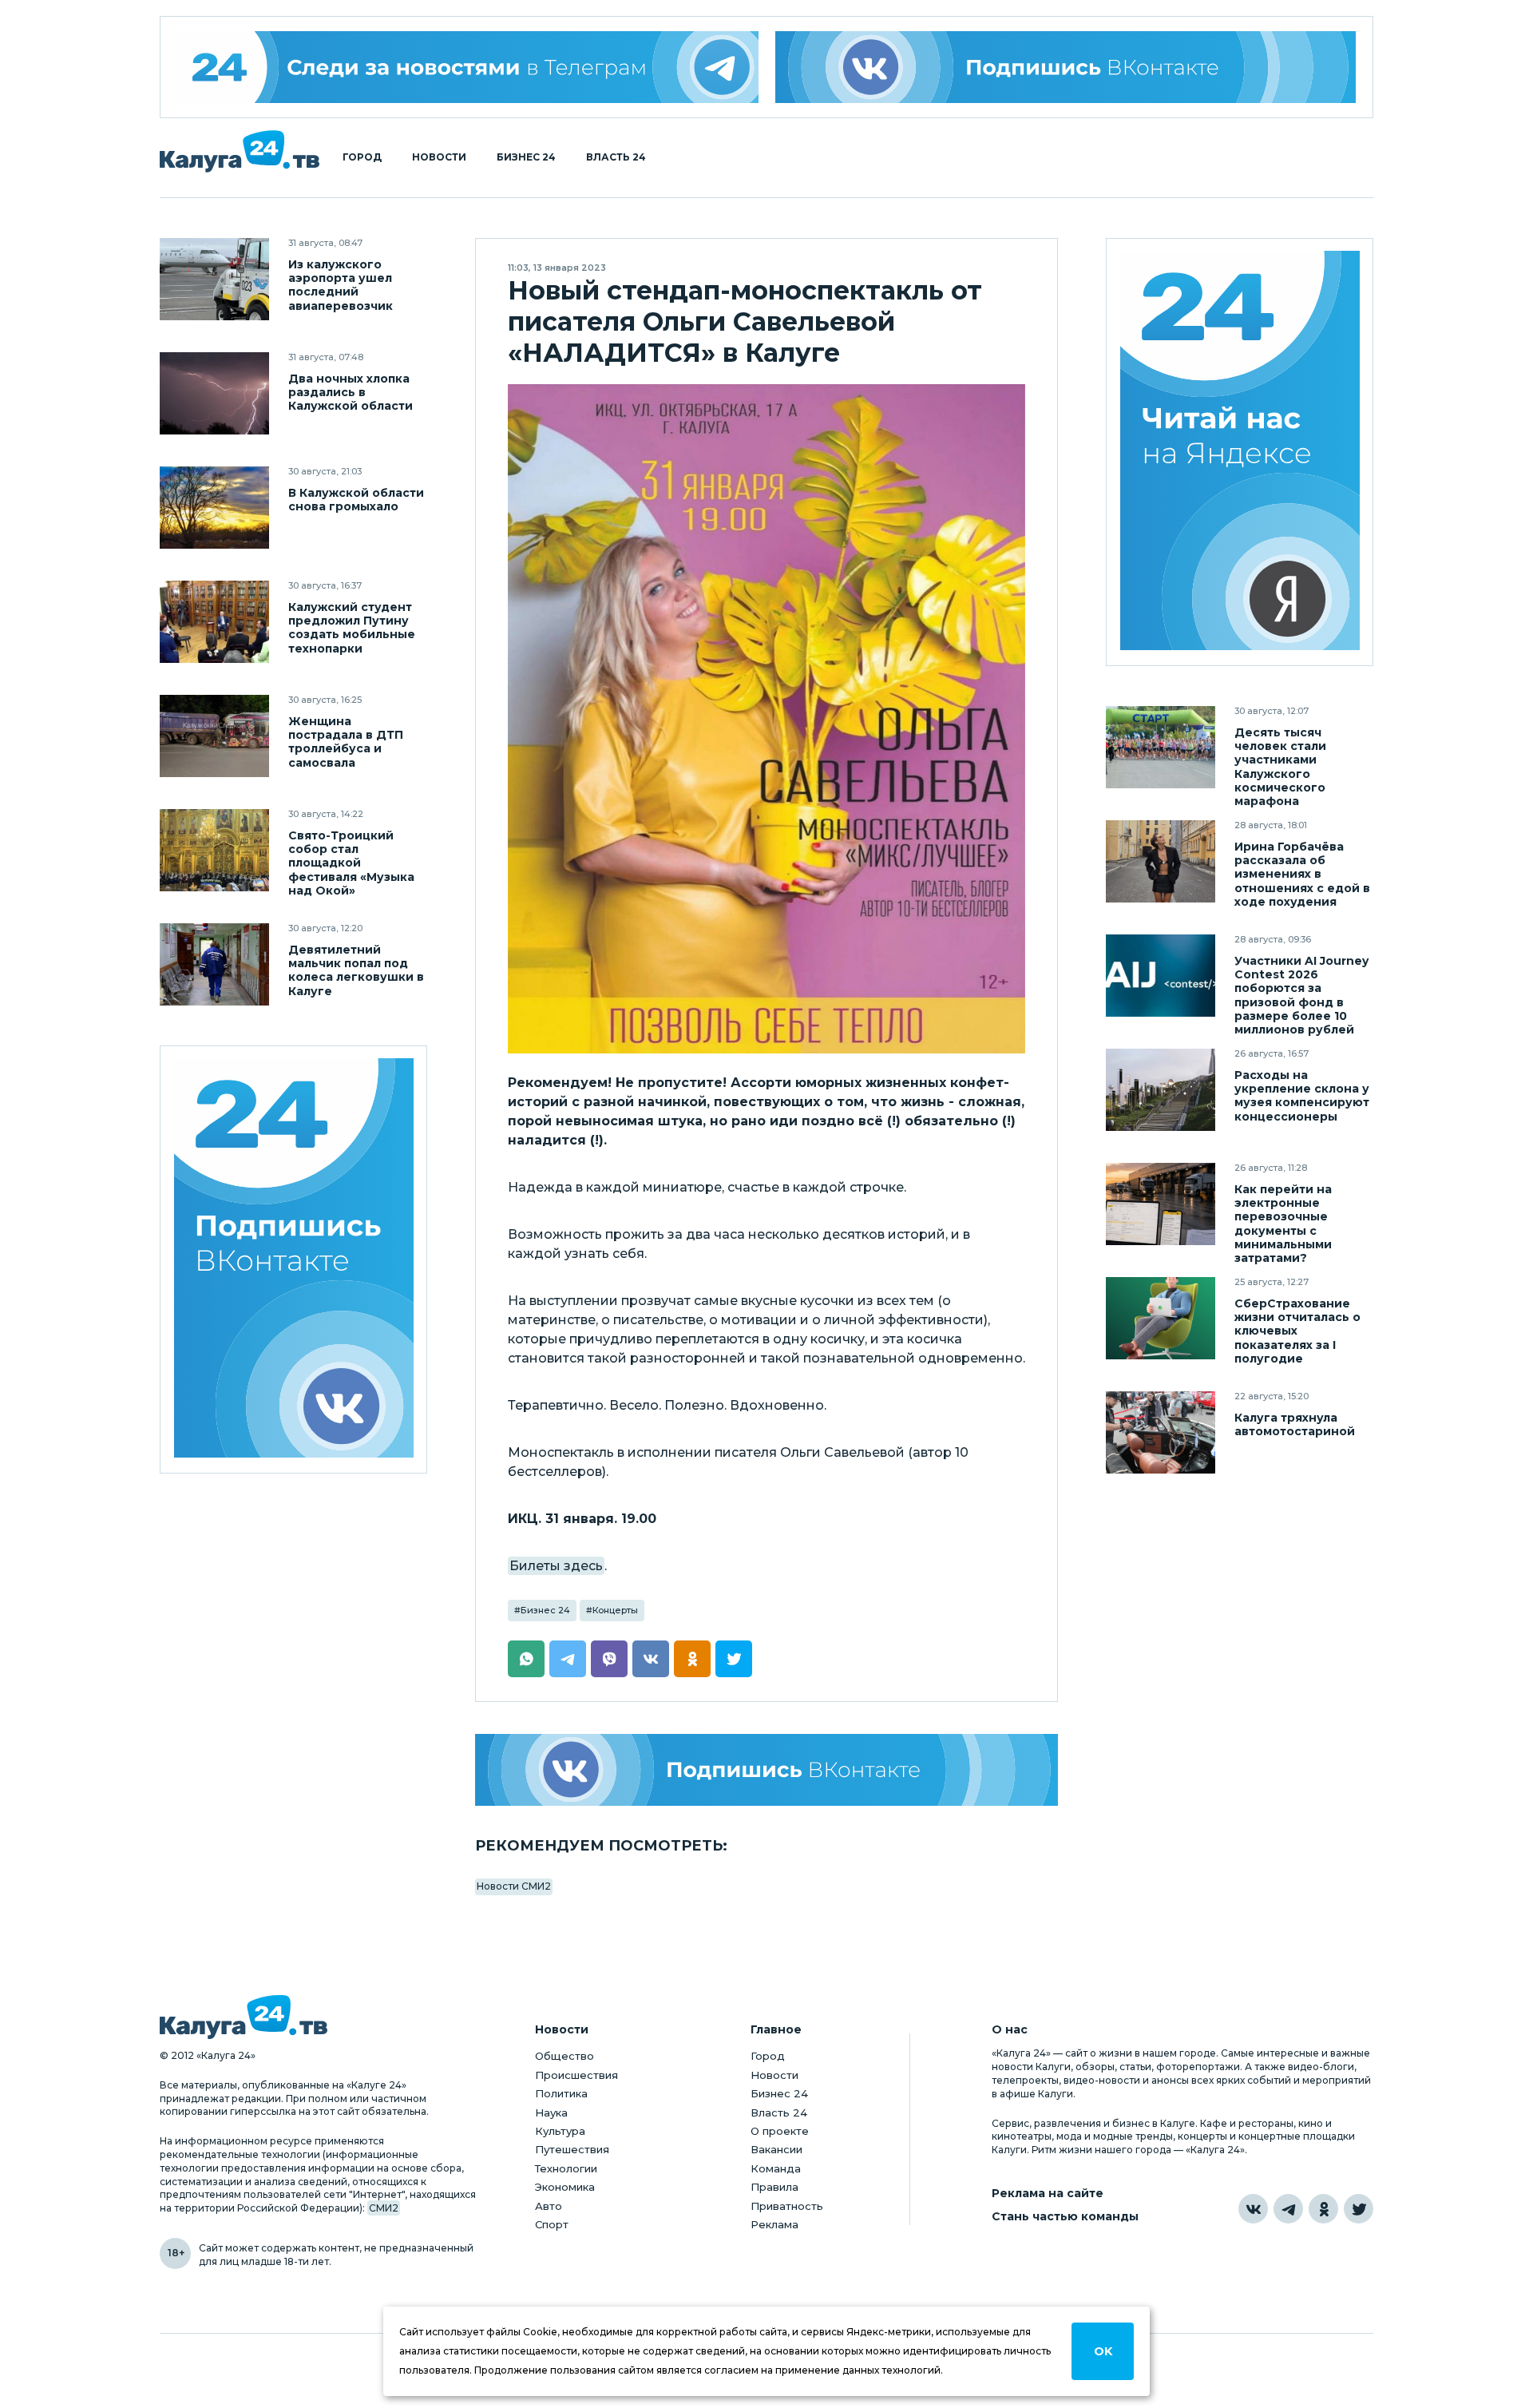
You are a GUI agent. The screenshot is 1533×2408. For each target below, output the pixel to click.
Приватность (787, 2206)
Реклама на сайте (1048, 2194)
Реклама (774, 2224)
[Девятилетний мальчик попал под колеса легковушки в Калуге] (214, 964)
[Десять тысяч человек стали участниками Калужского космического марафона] (1161, 747)
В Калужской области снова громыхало (356, 500)
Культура (560, 2131)
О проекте (780, 2131)
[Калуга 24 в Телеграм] (468, 67)
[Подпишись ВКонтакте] (1066, 67)
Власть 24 (616, 157)
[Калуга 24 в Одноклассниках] (1323, 2209)
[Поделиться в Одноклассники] (692, 1659)
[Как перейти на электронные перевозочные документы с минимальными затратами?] (1161, 1204)
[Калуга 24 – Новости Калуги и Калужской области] (240, 151)
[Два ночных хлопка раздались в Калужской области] (214, 393)
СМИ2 (384, 2208)
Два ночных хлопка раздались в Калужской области (351, 393)
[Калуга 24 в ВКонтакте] (1253, 2209)
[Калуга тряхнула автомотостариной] (1161, 1432)
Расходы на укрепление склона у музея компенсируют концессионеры (1302, 1096)
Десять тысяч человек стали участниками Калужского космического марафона (1280, 767)
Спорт (552, 2224)
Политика (561, 2093)
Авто (549, 2206)
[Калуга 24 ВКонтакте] (294, 1260)
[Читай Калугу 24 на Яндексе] (1240, 452)
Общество (564, 2056)
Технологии (566, 2168)
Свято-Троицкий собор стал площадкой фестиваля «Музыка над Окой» (351, 863)
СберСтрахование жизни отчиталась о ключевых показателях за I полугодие (1297, 1331)
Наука (551, 2112)
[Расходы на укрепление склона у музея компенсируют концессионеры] (1161, 1090)
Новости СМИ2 (514, 1886)
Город (362, 157)
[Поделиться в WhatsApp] (526, 1659)
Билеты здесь (556, 1566)
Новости (439, 157)
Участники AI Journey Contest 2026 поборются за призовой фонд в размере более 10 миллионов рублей (1301, 995)
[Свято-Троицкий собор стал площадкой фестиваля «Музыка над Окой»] (214, 850)
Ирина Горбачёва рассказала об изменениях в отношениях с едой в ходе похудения (1302, 874)
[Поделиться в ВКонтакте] (651, 1659)
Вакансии (776, 2149)
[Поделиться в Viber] (609, 1659)
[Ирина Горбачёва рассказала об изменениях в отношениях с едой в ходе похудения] (1161, 861)
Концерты (615, 1610)
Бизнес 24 (526, 157)
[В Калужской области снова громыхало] (214, 508)
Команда (776, 2168)
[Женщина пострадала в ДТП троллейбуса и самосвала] (214, 736)
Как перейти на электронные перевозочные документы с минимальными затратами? (1283, 1224)
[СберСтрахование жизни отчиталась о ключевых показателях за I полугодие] (1161, 1318)
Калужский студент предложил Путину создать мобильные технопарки (352, 628)
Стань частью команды (1065, 2217)
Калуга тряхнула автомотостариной (1295, 1425)
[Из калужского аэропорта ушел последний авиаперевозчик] (214, 279)
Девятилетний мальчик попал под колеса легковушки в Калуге (356, 970)
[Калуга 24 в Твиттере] (1359, 2209)
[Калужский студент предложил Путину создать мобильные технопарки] (214, 622)
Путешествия (572, 2149)
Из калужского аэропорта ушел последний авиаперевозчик (341, 285)
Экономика (565, 2187)
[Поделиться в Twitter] (734, 1659)
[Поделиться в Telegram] (568, 1659)
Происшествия (576, 2075)
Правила (774, 2187)
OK (1103, 2351)
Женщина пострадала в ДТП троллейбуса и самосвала (346, 742)
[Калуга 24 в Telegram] (1288, 2209)
